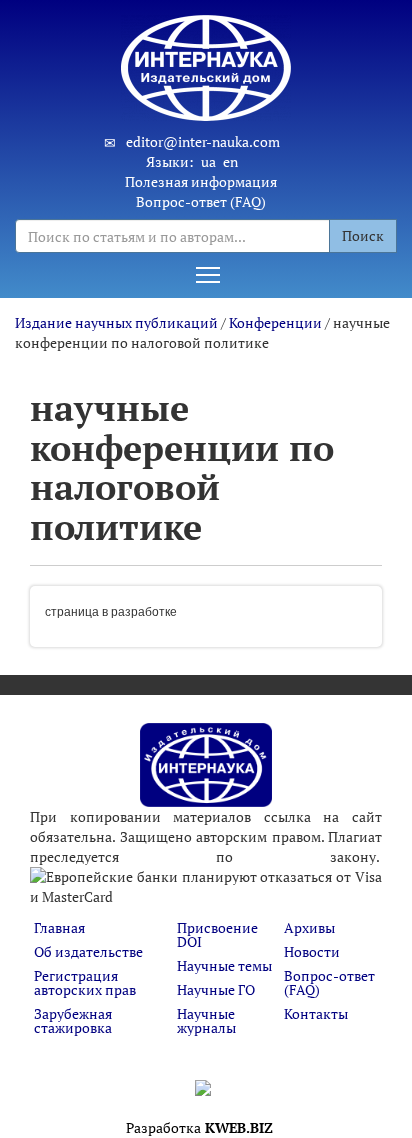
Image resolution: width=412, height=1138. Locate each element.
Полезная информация (201, 181)
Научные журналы (206, 1020)
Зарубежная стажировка (73, 1020)
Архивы (309, 927)
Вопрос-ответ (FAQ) (201, 201)
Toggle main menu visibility (207, 274)
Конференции (275, 322)
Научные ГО (216, 989)
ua (208, 161)
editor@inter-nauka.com (203, 141)
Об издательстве (88, 951)
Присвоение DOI (217, 934)
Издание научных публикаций (118, 322)
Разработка (199, 1127)
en (230, 161)
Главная (59, 927)
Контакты (316, 1013)
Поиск (363, 235)
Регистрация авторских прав (85, 982)
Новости (312, 951)
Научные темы (224, 965)
